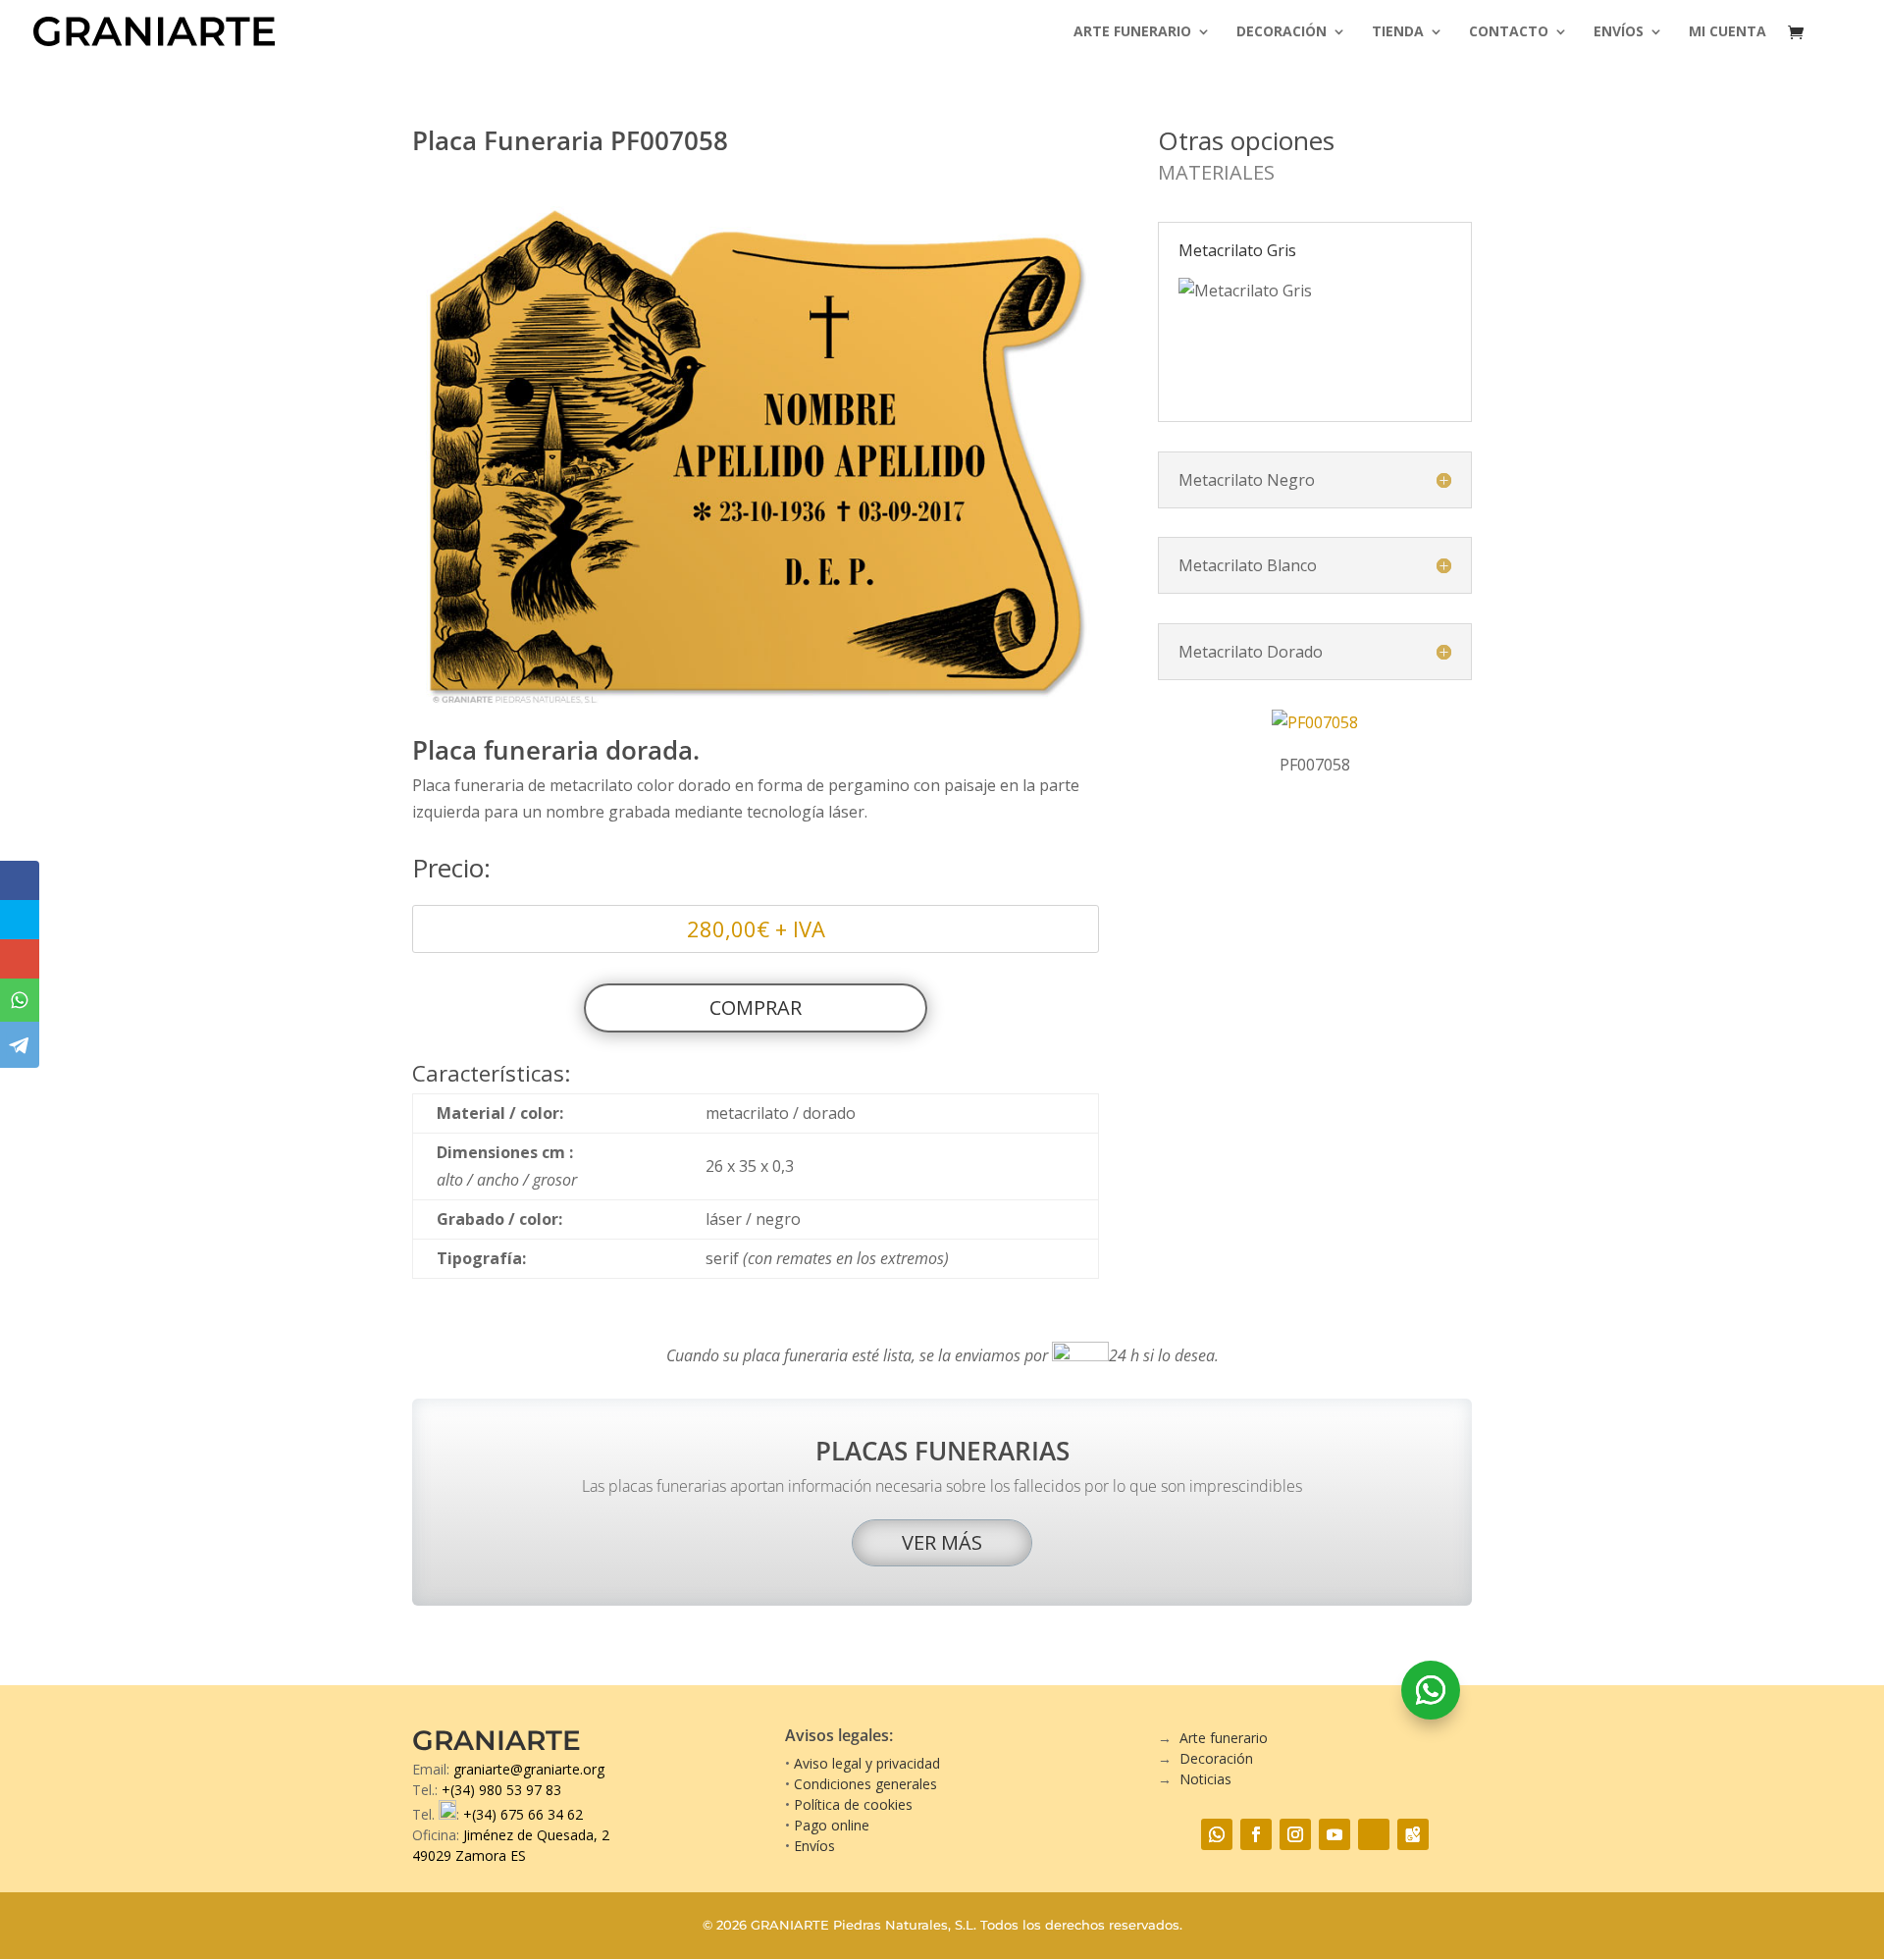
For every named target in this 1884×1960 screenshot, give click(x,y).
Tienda (1398, 32)
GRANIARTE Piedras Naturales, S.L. (863, 1925)
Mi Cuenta (1727, 32)
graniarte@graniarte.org (529, 1769)
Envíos (1619, 32)
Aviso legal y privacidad (867, 1763)
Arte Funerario (1132, 32)
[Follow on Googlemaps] (1413, 1834)
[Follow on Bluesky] (1374, 1834)
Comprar (756, 1007)
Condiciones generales (865, 1784)
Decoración (1282, 32)
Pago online (832, 1825)
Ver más (942, 1542)
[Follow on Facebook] (1256, 1834)
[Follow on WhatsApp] (1431, 1690)
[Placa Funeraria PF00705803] (756, 708)
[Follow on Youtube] (1334, 1834)
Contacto (1509, 32)
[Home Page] (154, 29)
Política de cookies (853, 1804)
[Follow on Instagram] (1295, 1834)
